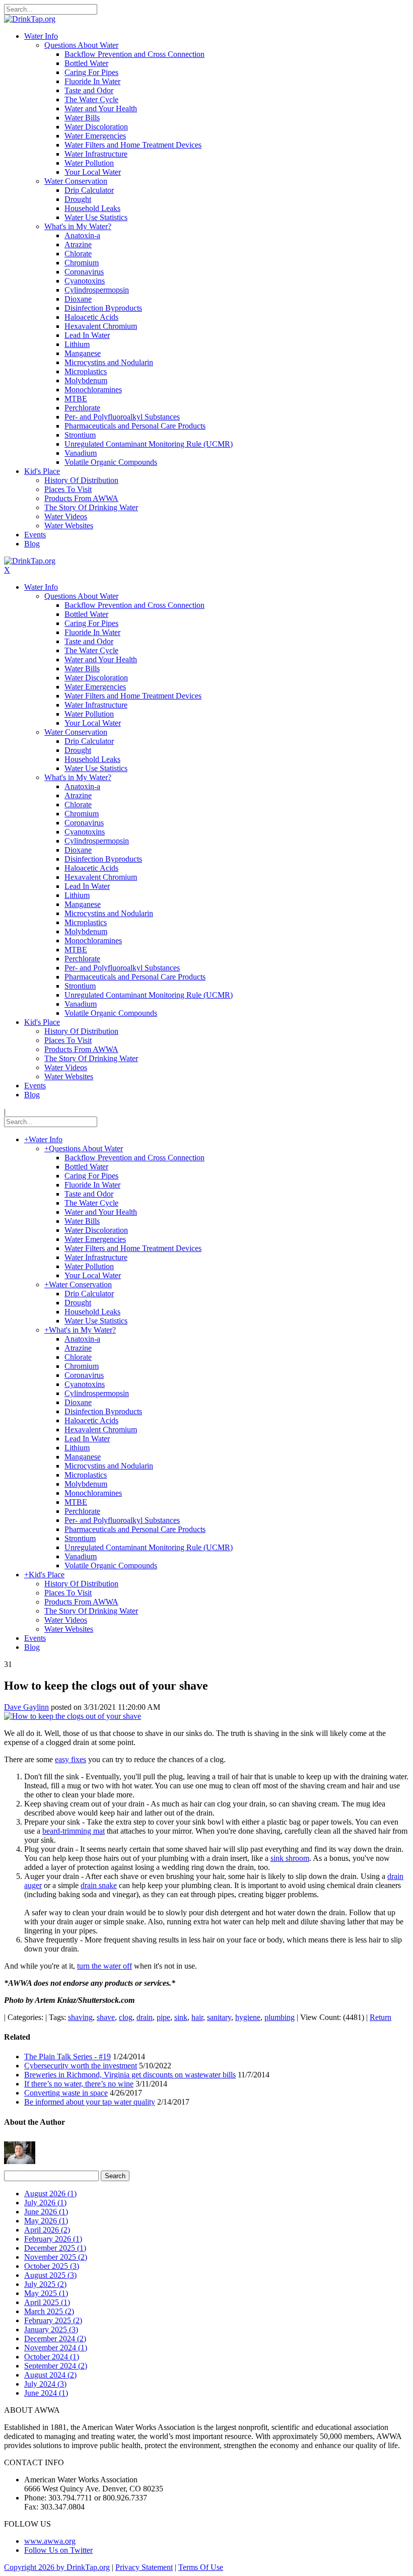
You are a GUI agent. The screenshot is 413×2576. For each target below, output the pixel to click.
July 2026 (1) (45, 2203)
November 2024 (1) (56, 2348)
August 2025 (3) (50, 2275)
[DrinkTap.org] (30, 19)
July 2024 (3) (45, 2384)
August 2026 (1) (50, 2194)
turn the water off (105, 1966)
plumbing (280, 2017)
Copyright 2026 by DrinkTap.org (57, 2567)
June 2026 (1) (46, 2212)
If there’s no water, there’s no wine (79, 2084)
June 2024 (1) (46, 2393)
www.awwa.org (50, 2541)
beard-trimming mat (74, 1831)
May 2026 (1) (46, 2221)
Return (381, 2017)
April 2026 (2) (47, 2230)
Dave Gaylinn (26, 1707)
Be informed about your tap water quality (90, 2102)
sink (181, 2017)
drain (145, 2017)
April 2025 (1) (47, 2302)
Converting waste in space (66, 2093)
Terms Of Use (201, 2567)
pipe (163, 2017)
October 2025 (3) (52, 2266)
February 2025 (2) (53, 2320)
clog (126, 2017)
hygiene (248, 2017)
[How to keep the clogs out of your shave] (73, 1716)
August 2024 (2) (50, 2375)
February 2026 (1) (53, 2239)
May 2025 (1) (46, 2293)
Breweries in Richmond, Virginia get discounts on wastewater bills (130, 2075)
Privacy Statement (144, 2567)
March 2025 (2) (49, 2311)
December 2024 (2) (55, 2339)
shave (106, 2017)
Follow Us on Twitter (58, 2550)
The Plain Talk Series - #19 (67, 2057)
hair (197, 2017)
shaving (80, 2017)
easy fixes (71, 1759)
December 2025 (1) (55, 2248)
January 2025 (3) (51, 2329)
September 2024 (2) (56, 2366)
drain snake (99, 1885)
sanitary (219, 2017)
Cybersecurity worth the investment (81, 2066)
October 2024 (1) (52, 2357)
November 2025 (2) (56, 2257)
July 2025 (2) (45, 2284)
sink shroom (290, 1858)
